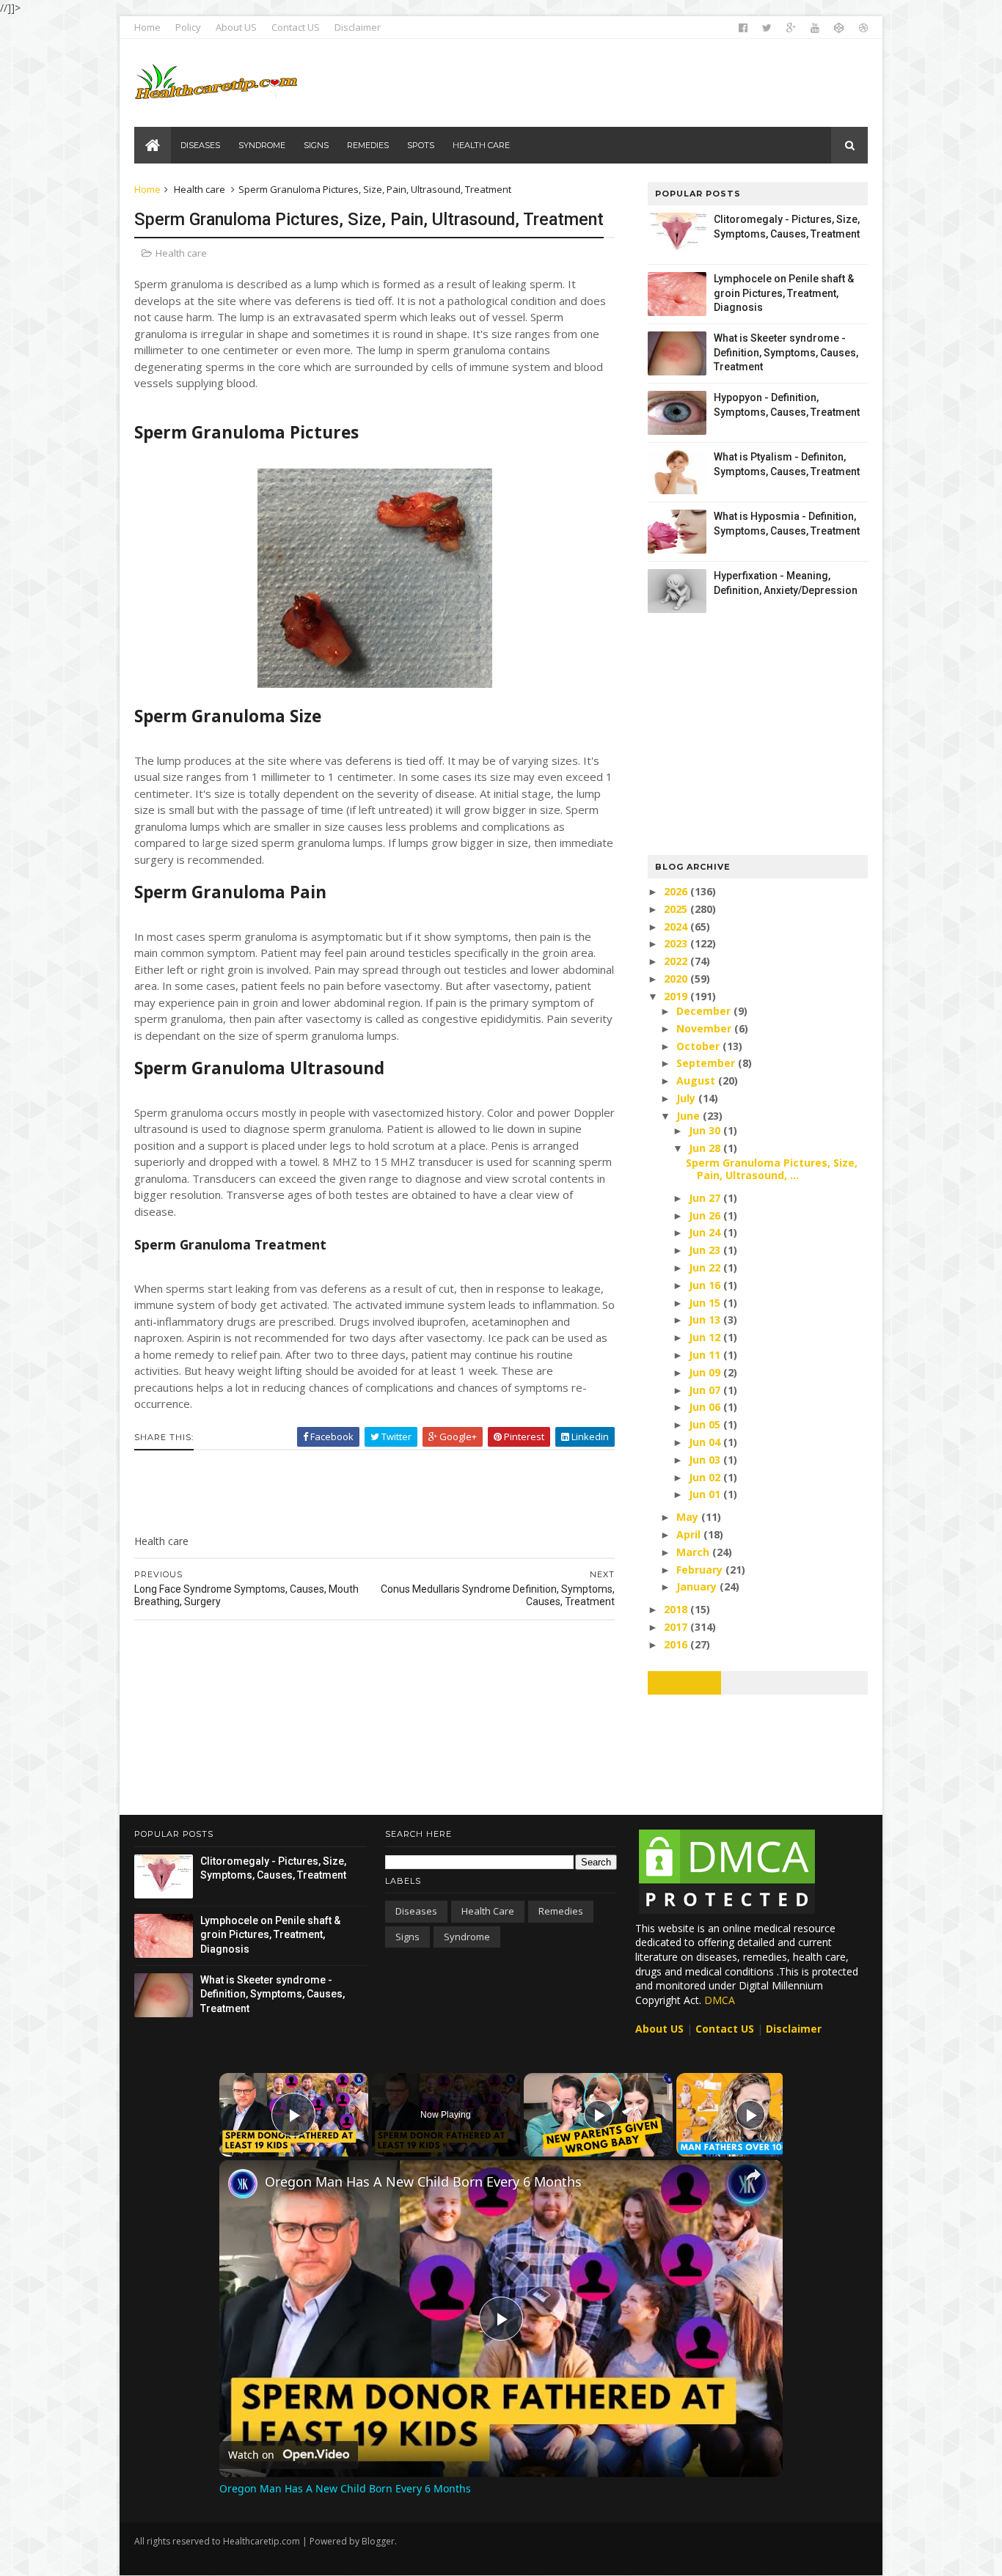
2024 (677, 926)
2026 (677, 891)
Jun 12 (706, 1337)
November (705, 1028)
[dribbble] (863, 28)
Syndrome (467, 1937)
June (690, 1116)
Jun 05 (706, 1424)
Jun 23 (706, 1250)
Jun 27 (706, 1198)
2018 (677, 1609)
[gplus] (791, 28)
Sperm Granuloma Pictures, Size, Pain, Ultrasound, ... (772, 1169)
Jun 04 (706, 1442)
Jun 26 (706, 1215)
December (705, 1011)
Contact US (296, 27)
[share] (753, 2175)
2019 (677, 996)
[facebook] (743, 28)
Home (147, 27)
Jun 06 (706, 1407)
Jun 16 (706, 1285)
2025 (677, 909)
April (690, 1534)
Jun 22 (706, 1267)
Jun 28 (706, 1148)
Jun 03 (706, 1460)
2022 (677, 961)
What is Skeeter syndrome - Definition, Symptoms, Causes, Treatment (786, 352)
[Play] (599, 2115)
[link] (243, 2184)
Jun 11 (706, 1355)
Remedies (561, 1911)
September (707, 1063)
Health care (200, 189)
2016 (677, 1644)
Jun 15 (706, 1303)
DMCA (720, 2000)
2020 (677, 979)
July (687, 1098)
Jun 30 (706, 1130)
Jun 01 (706, 1494)
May (689, 1517)
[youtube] (815, 28)
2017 (677, 1627)
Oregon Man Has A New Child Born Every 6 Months (423, 2181)
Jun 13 (706, 1320)
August (697, 1080)
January (698, 1586)
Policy (188, 27)
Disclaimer (358, 27)
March (694, 1552)
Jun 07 (706, 1390)
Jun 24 (706, 1232)
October (699, 1046)
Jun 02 (706, 1477)
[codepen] (839, 28)
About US (236, 27)
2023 (677, 943)
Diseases (416, 1911)
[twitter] (767, 28)
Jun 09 (706, 1372)
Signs (407, 1937)
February (701, 1570)
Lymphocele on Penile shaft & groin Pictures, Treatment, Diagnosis (784, 293)
